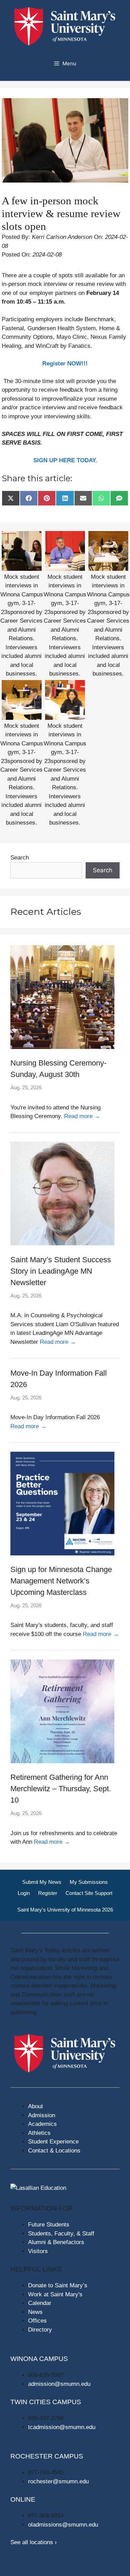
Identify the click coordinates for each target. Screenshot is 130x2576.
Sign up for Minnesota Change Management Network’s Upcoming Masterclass (61, 1581)
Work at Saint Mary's (55, 2294)
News (35, 2312)
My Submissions (89, 1882)
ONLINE (23, 2499)
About (36, 2106)
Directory (40, 2330)
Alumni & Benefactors (56, 2242)
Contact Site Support (89, 1893)
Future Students (49, 2225)
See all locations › (34, 2542)
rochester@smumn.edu (58, 2481)
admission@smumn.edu (59, 2384)
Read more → (82, 1116)
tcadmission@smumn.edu (62, 2427)
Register (48, 1893)
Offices (37, 2321)
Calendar (40, 2303)
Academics (42, 2124)
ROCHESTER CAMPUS (47, 2456)
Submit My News (42, 1882)
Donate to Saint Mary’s (58, 2285)
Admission (42, 2115)
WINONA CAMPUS (39, 2359)
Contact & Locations (54, 2151)
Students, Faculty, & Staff (61, 2234)
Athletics (39, 2133)
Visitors (38, 2251)
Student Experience (53, 2142)
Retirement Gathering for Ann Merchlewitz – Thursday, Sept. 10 (61, 1789)
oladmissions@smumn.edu (63, 2525)
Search (20, 858)
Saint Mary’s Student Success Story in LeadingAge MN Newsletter (61, 1271)
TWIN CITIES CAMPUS (46, 2402)
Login (24, 1893)
